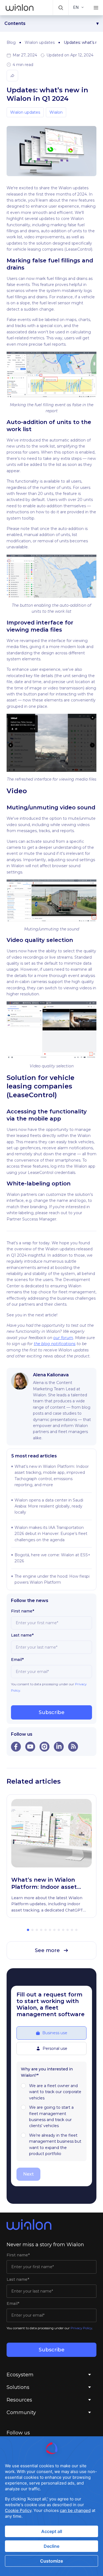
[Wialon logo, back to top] (51, 2225)
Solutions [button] (18, 2387)
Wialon (56, 112)
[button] (61, 8)
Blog (11, 42)
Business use (55, 2033)
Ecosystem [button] (20, 2375)
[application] (51, 2506)
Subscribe (52, 1712)
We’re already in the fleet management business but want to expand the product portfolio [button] (55, 2144)
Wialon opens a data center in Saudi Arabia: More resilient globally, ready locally (49, 1506)
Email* (17, 1660)
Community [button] (21, 2412)
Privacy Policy (81, 2328)
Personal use (55, 2048)
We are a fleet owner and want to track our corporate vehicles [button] (55, 2092)
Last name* (22, 1635)
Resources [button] (19, 2400)
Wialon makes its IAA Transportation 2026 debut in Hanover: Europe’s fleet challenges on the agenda (51, 1534)
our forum (63, 1338)
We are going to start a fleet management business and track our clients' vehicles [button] (51, 2117)
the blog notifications (55, 1344)
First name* (23, 1611)
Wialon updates (40, 42)
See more (47, 1950)
